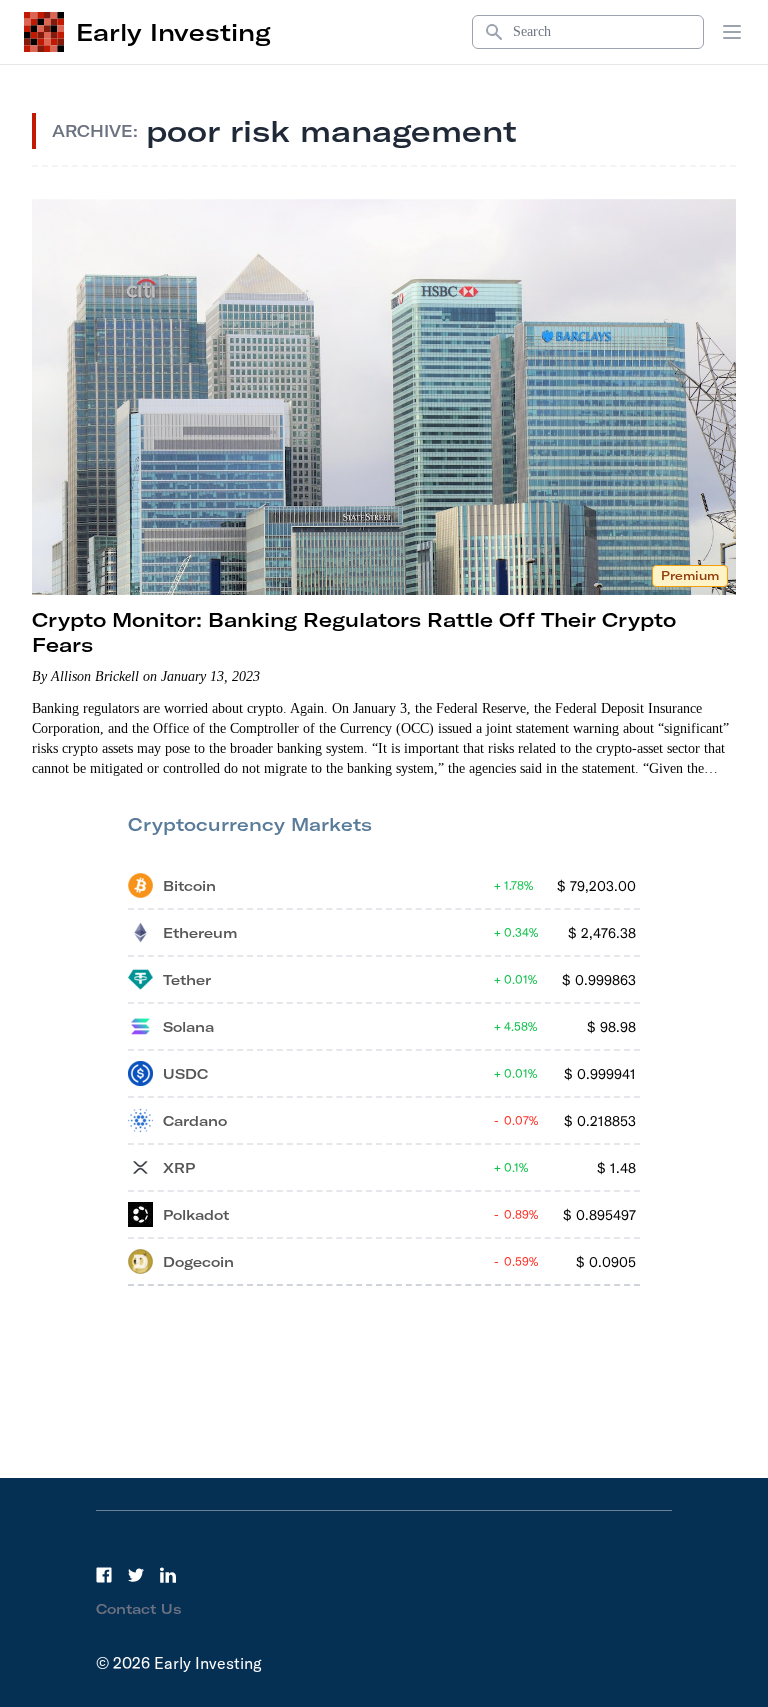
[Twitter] (136, 1575)
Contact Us (139, 1609)
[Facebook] (104, 1575)
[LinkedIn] (168, 1575)
